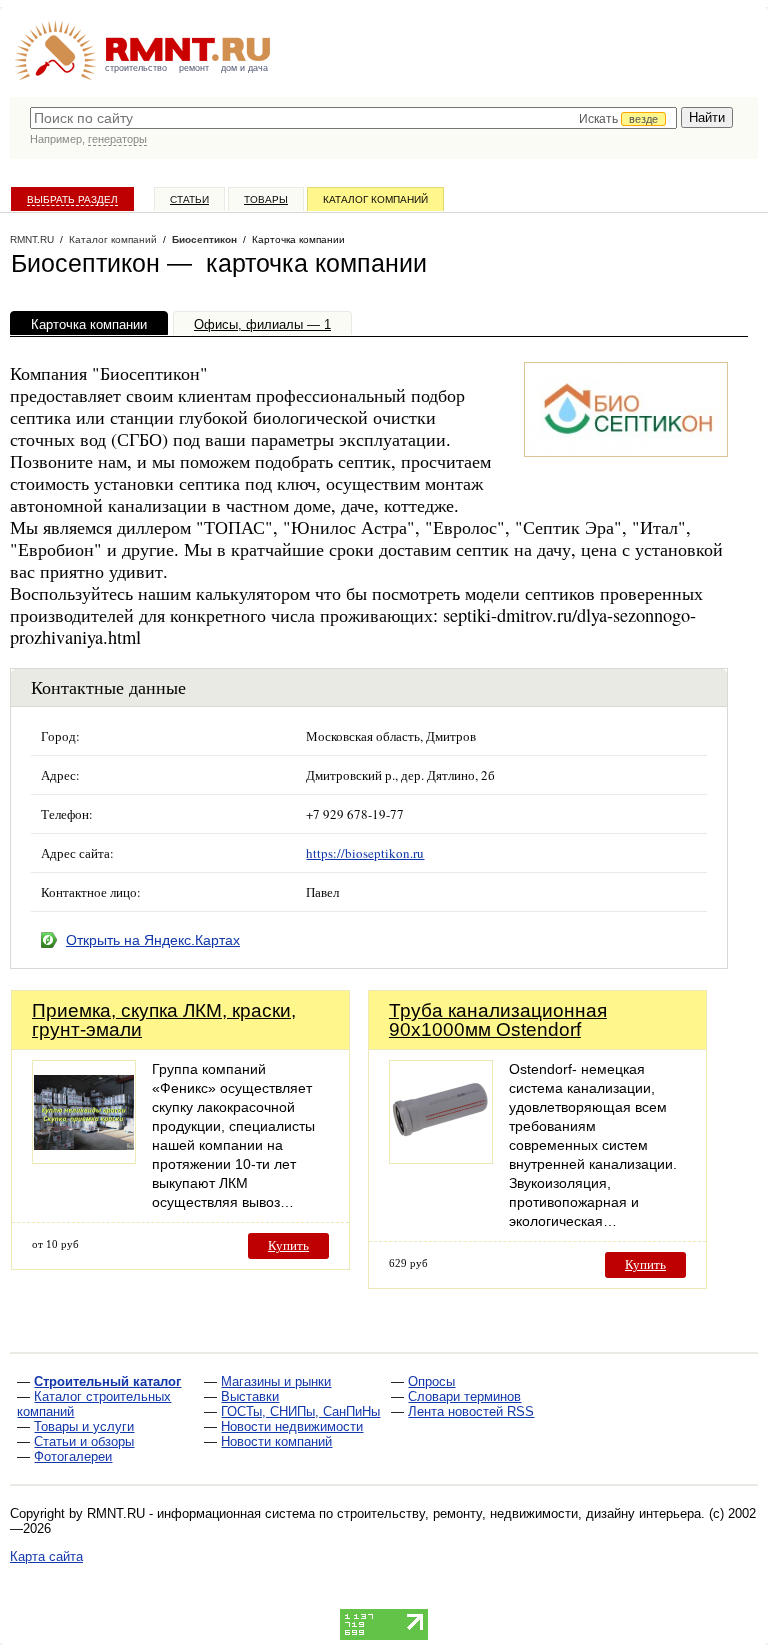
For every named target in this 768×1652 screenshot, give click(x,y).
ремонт (194, 68)
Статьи (189, 199)
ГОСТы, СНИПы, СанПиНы (300, 1411)
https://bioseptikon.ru (365, 853)
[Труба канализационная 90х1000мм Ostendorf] (441, 1158)
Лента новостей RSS (471, 1411)
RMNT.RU (32, 239)
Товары (266, 199)
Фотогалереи (73, 1456)
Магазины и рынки (276, 1381)
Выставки (250, 1396)
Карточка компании (89, 324)
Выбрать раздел (72, 199)
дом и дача (244, 68)
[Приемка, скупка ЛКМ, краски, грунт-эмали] (84, 1158)
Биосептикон (204, 239)
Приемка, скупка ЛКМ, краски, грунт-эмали (164, 1020)
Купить (288, 1245)
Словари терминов (464, 1396)
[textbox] (353, 118)
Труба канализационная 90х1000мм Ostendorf (498, 1020)
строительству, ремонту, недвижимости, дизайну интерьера (519, 1513)
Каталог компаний (375, 199)
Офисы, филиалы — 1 (262, 324)
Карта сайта (46, 1556)
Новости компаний (276, 1441)
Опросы (431, 1381)
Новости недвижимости (292, 1426)
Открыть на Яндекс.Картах (153, 940)
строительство (136, 68)
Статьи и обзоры (84, 1441)
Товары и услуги (84, 1426)
